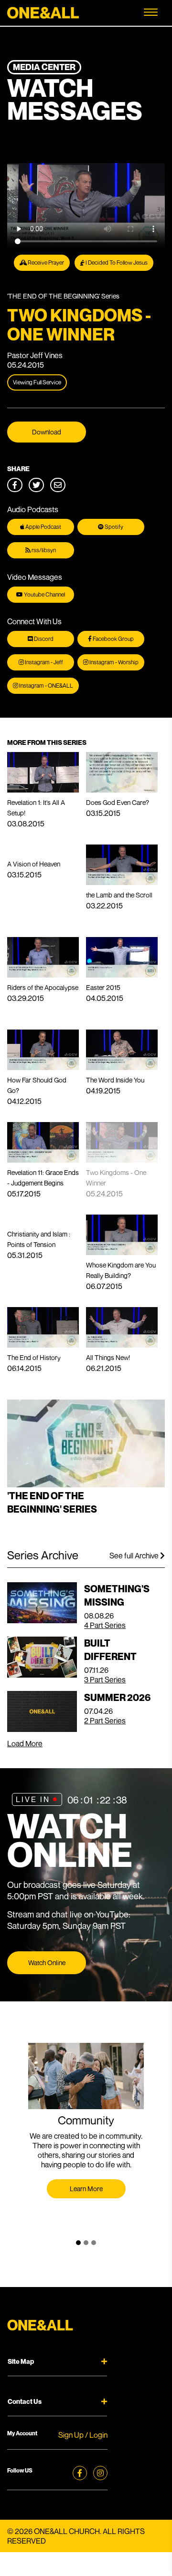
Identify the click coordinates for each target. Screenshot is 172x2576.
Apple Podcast (43, 527)
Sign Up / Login (83, 2435)
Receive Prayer (45, 263)
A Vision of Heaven (34, 864)
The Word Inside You (115, 1080)
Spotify (113, 527)
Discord (43, 639)
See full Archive (135, 1556)
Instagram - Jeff (43, 662)
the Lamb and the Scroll (119, 895)
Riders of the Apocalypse (43, 987)
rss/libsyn (43, 550)
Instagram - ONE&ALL (46, 685)
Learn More (86, 2189)
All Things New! (108, 1357)
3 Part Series (105, 1680)
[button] (78, 2243)
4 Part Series (105, 1625)
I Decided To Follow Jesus (116, 263)
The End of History (34, 1357)
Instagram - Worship (113, 662)
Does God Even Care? (118, 802)
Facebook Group (113, 639)
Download (47, 432)
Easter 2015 (103, 987)
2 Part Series (105, 1721)
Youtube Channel (44, 594)
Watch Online (47, 1963)
